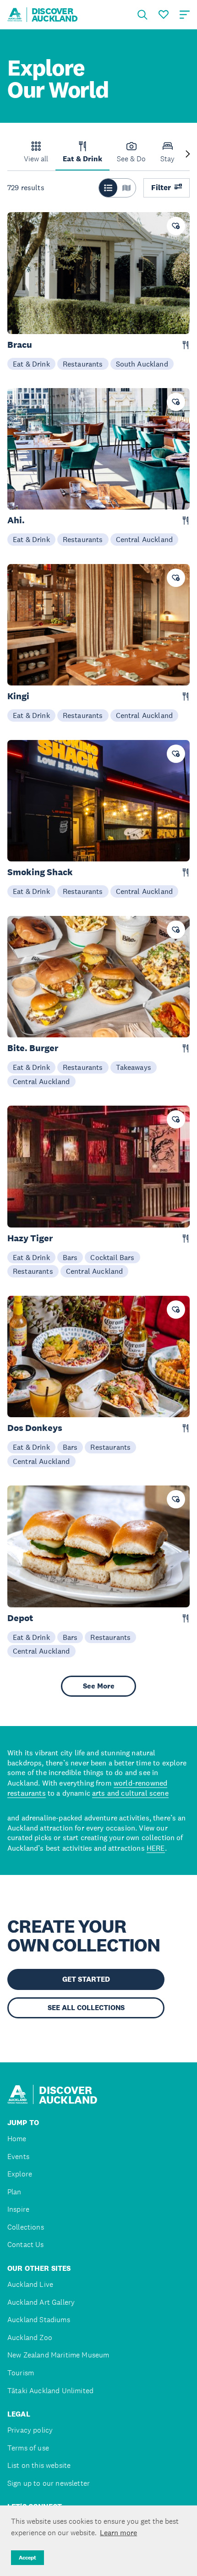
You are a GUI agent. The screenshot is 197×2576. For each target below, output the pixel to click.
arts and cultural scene (130, 1793)
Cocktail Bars (112, 1257)
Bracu (20, 345)
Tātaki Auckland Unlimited (50, 2391)
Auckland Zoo (30, 2338)
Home (17, 2139)
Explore (20, 2174)
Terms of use (28, 2448)
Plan (14, 2192)
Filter (161, 188)
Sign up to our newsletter (49, 2483)
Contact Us (26, 2244)
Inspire (18, 2209)
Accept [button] (27, 2558)
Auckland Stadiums (39, 2320)
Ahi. (16, 520)
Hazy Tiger (30, 1238)
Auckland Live (30, 2284)
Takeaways (134, 1067)
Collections (26, 2227)
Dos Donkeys (35, 1428)
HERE (156, 1848)
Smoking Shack (40, 872)
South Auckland (142, 364)
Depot (20, 1618)
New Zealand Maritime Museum (58, 2355)
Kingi (18, 696)
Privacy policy (30, 2430)
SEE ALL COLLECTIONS (86, 2008)
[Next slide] (188, 155)
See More (99, 1686)
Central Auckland (145, 539)
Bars (70, 1257)
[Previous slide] (9, 155)
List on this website (39, 2465)
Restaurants (83, 364)
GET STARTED (86, 1979)
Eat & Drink (31, 364)
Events (18, 2157)
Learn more (118, 2532)
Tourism (21, 2373)
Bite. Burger (33, 1048)
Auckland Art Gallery (41, 2302)
